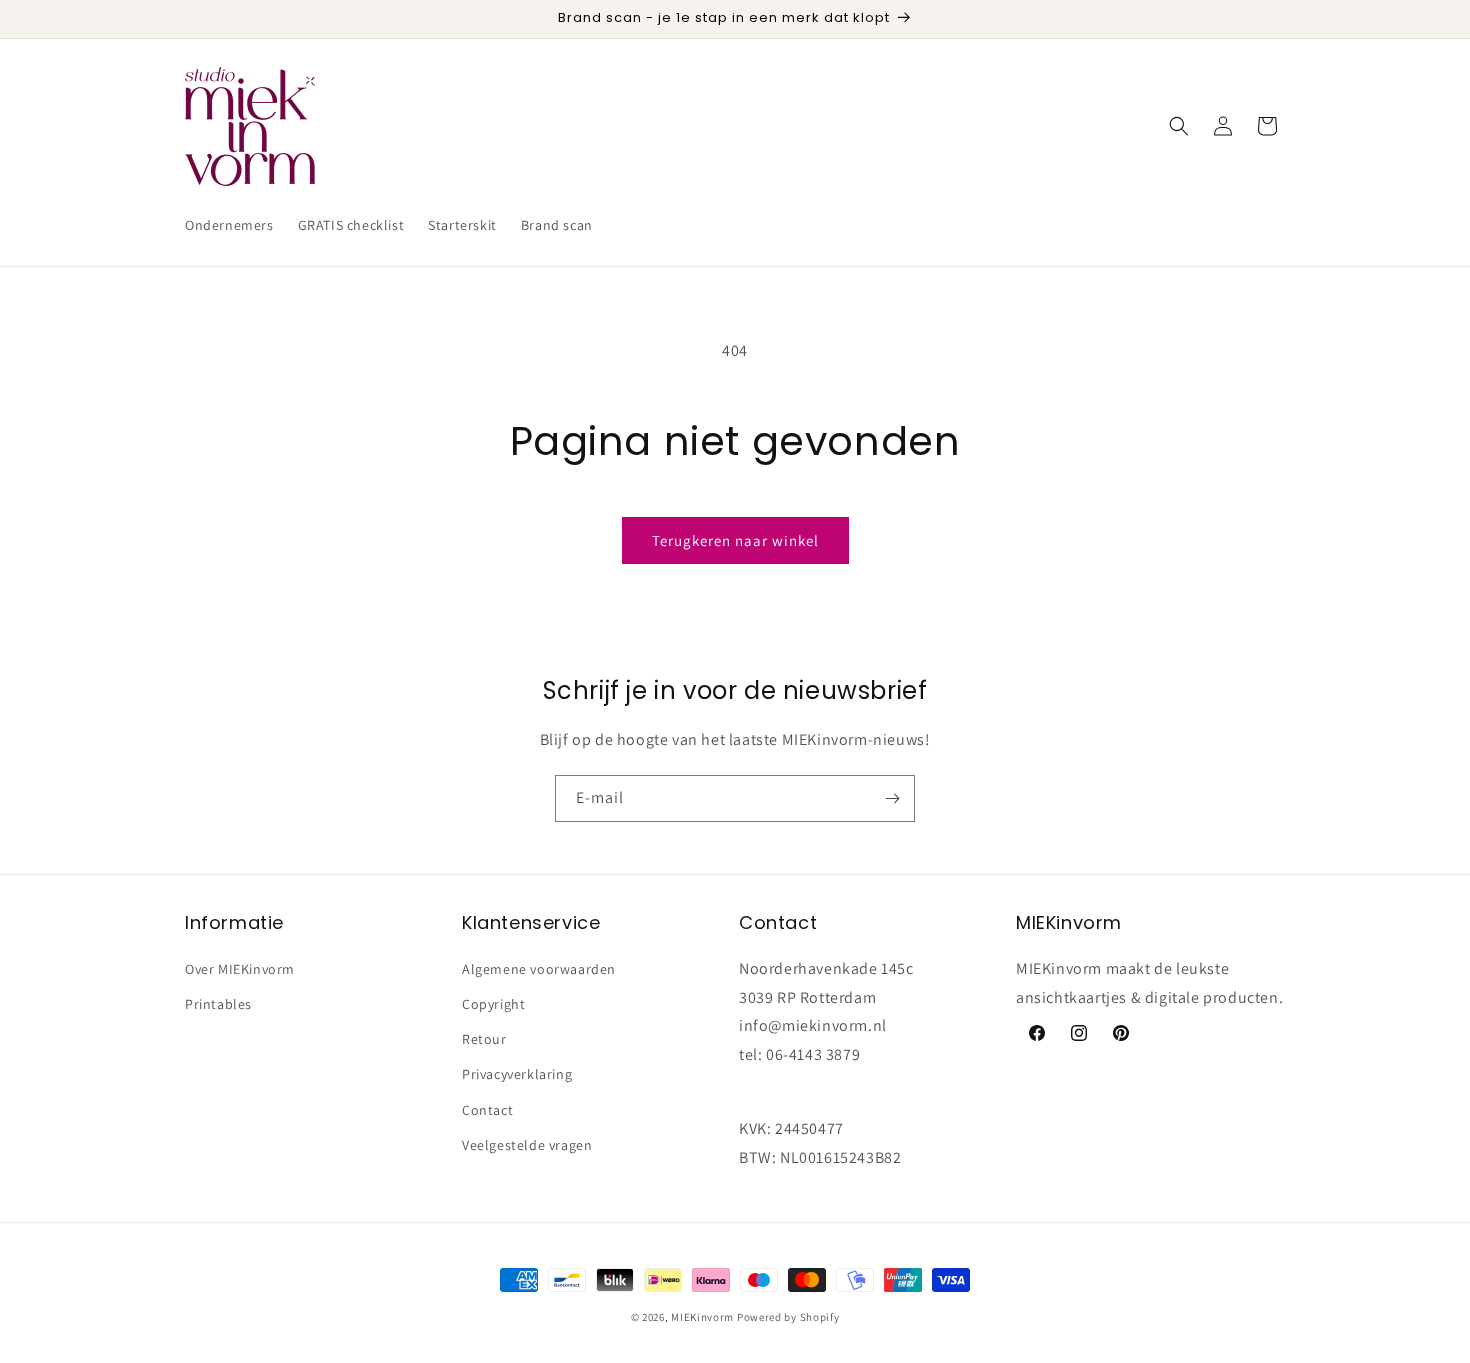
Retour (484, 1038)
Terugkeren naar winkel (735, 540)
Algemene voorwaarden (539, 968)
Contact (487, 1109)
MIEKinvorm (702, 1317)
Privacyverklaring (517, 1074)
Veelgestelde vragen (527, 1144)
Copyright (493, 1003)
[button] (1179, 126)
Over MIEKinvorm (240, 968)
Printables (218, 1003)
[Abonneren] (892, 798)
